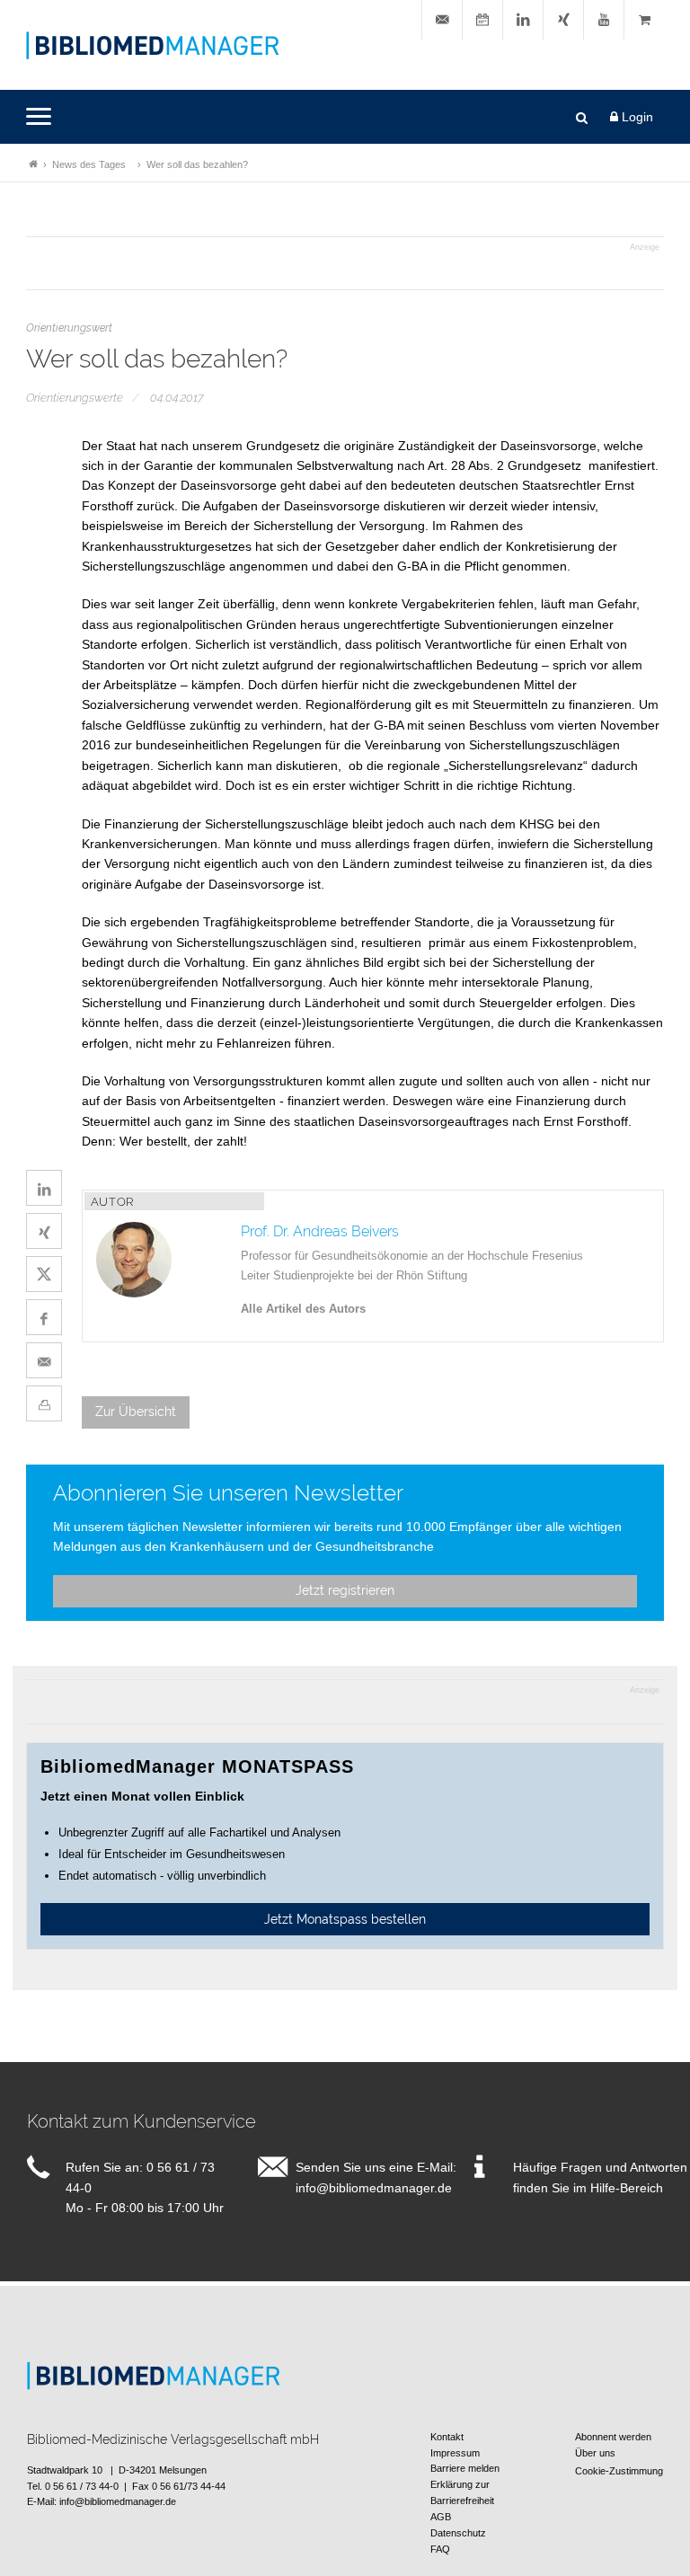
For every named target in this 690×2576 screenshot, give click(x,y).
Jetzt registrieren (345, 1590)
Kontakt (447, 2437)
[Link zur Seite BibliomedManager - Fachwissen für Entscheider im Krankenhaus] (33, 164)
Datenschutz (458, 2533)
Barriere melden (465, 2468)
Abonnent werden (613, 2437)
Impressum (455, 2453)
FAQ (440, 2549)
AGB (441, 2517)
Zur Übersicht (136, 1412)
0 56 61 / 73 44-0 (82, 2486)
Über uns (595, 2453)
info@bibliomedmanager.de (374, 2188)
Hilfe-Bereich (627, 2188)
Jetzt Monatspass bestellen (345, 1919)
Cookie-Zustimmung (619, 2471)
